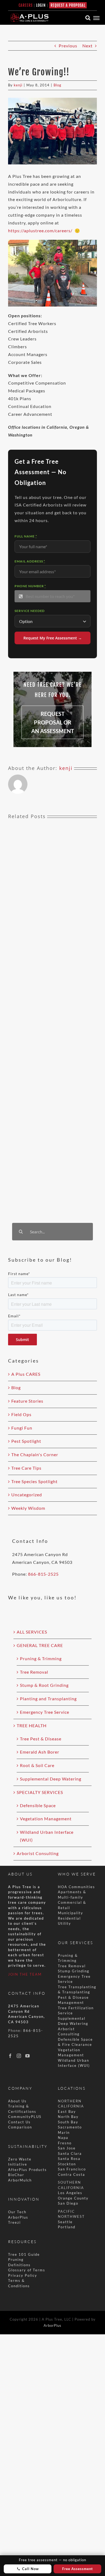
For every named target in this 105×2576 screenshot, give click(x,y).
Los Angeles (70, 2193)
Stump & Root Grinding (44, 1685)
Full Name (26, 536)
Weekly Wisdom (28, 1508)
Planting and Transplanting (48, 1699)
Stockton (67, 2164)
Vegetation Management (46, 1819)
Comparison (20, 2127)
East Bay (67, 2112)
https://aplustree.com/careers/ (40, 230)
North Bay (68, 2117)
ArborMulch (20, 2180)
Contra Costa (71, 2174)
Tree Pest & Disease (41, 1739)
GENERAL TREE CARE (40, 1645)
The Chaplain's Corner (35, 1454)
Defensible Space (38, 1805)
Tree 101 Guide (24, 2254)
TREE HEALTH (32, 1725)
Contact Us (19, 2122)
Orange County (73, 2198)
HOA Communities (76, 1887)
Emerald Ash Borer (40, 1752)
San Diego (68, 2203)
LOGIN (41, 5)
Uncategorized (27, 1495)
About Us (17, 2101)
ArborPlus (18, 2217)
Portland (67, 2227)
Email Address (30, 561)
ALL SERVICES (32, 1632)
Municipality (71, 1913)
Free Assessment (78, 2569)
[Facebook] (10, 2056)
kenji (18, 85)
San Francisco (72, 2169)
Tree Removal (34, 1672)
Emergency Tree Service (45, 1712)
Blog (57, 85)
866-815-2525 (43, 1574)
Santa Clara (70, 2153)
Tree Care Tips (26, 1468)
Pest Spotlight (26, 1441)
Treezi (14, 2222)
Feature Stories (27, 1401)
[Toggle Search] (88, 18)
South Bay (68, 2122)
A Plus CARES (26, 1374)
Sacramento (70, 2127)
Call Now (30, 2569)
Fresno (65, 2143)
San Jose (67, 2148)
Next (87, 46)
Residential (70, 1918)
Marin (64, 2132)
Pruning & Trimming (41, 1658)
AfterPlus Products (27, 2170)
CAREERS (26, 5)
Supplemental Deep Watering (51, 1779)
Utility (64, 1923)
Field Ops (21, 1414)
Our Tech (17, 2212)
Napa (63, 2138)
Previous (68, 46)
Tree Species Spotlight (34, 1481)
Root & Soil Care (37, 1765)
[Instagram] (19, 2056)
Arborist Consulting (38, 1853)
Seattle (65, 2222)
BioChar (16, 2175)
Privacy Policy (23, 2275)
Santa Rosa (69, 2159)
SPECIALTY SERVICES (40, 1792)
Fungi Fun (22, 1428)
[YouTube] (28, 2056)
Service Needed (30, 611)
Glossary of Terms (27, 2270)
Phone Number (30, 586)
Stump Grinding (74, 1971)
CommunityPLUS (25, 2117)
